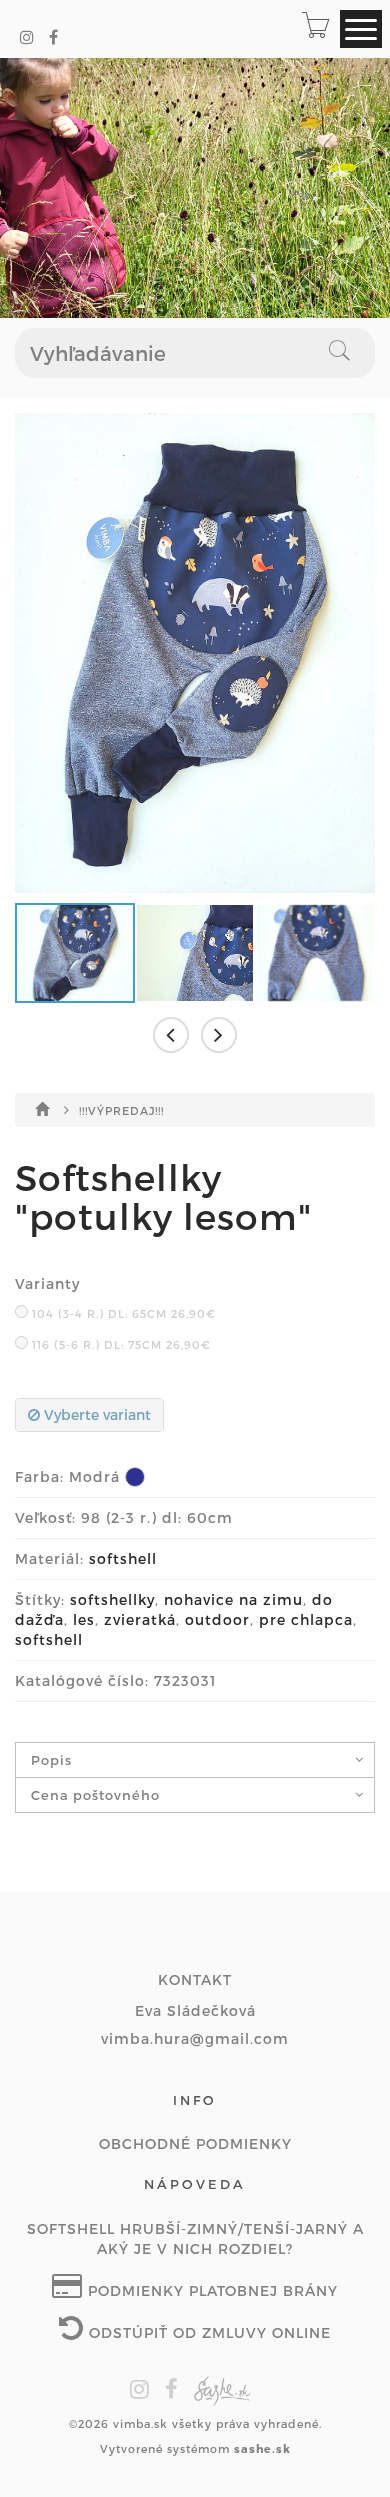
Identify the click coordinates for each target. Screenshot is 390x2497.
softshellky (112, 1599)
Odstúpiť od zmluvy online (207, 2332)
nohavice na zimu (233, 1599)
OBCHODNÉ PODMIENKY (195, 2143)
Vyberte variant (95, 1414)
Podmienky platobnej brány (210, 2290)
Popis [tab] (51, 1760)
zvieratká (140, 1619)
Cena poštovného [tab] (95, 1795)
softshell (123, 1558)
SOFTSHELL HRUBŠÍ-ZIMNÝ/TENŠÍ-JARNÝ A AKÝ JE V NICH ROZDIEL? (195, 2238)
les (84, 1619)
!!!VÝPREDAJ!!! (121, 1110)
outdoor (217, 1619)
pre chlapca (306, 1619)
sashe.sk (262, 2448)
